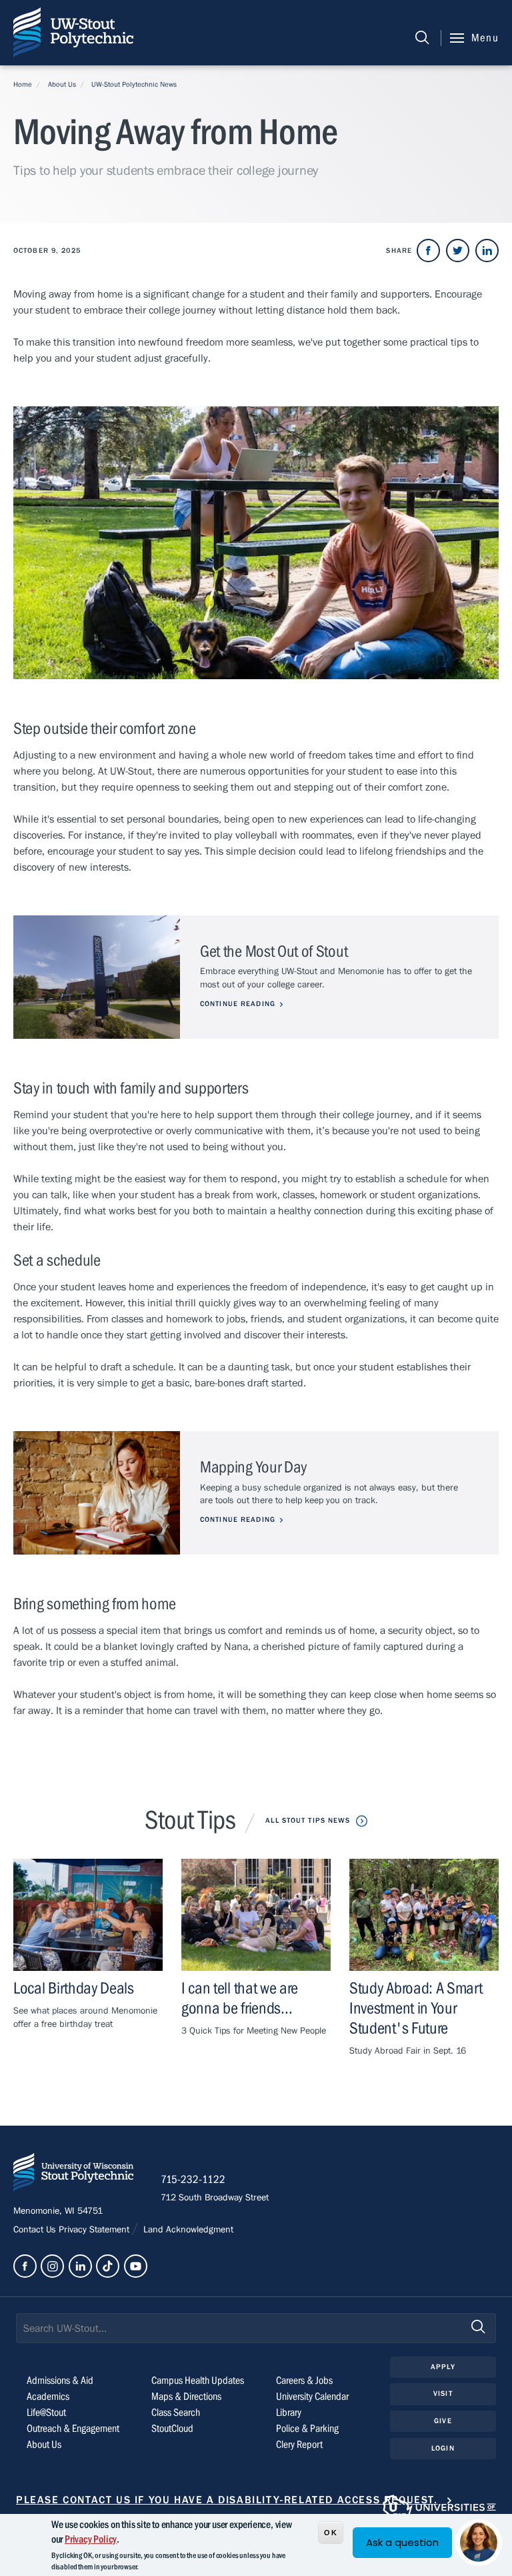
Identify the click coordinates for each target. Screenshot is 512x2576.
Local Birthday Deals (74, 1989)
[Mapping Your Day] (97, 1493)
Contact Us (36, 2230)
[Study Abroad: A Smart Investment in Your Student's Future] (424, 1915)
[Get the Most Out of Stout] (97, 977)
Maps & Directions (186, 2397)
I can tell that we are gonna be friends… (240, 1999)
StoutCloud (172, 2429)
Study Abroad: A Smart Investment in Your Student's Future (416, 2009)
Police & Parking (307, 2429)
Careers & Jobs (304, 2381)
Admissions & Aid (60, 2381)
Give (443, 2421)
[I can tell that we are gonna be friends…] (256, 1915)
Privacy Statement (95, 2230)
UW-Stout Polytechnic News (134, 84)
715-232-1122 (193, 2180)
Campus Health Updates (198, 2381)
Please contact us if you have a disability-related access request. (227, 2500)
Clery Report (299, 2445)
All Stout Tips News (308, 1820)
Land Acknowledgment (187, 2230)
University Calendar (312, 2397)
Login (443, 2448)
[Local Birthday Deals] (88, 1915)
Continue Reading (238, 1004)
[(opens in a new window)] (428, 251)
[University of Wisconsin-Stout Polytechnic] (73, 2175)
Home (23, 84)
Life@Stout (46, 2413)
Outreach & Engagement (73, 2429)
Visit (443, 2394)
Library (289, 2413)
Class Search (176, 2413)
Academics (48, 2397)
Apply (443, 2367)
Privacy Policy (91, 2539)
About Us (62, 84)
